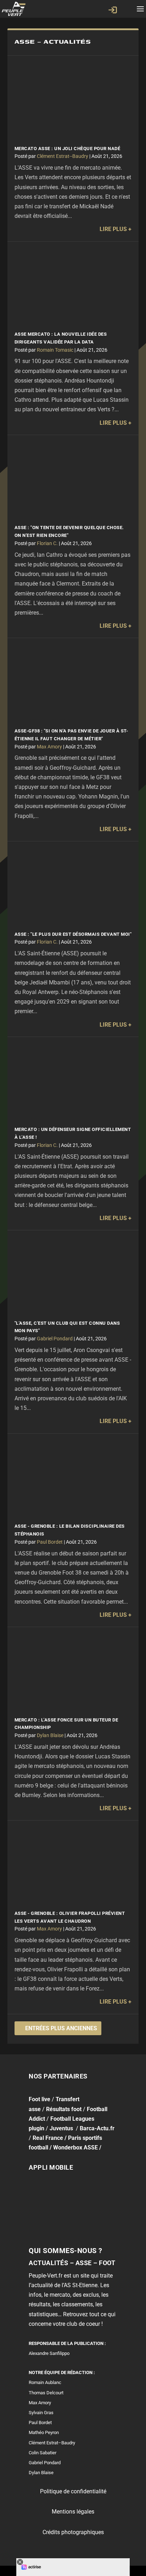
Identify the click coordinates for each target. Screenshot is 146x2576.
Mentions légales (73, 2512)
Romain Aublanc (45, 2382)
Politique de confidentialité (73, 2491)
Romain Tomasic (55, 350)
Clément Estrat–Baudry (52, 2442)
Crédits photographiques (73, 2532)
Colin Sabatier (43, 2453)
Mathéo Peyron (44, 2432)
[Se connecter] (113, 10)
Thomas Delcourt (46, 2392)
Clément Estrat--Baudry (63, 156)
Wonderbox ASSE (75, 2147)
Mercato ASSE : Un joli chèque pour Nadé (68, 149)
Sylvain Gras (41, 2413)
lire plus (113, 229)
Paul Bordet (50, 1542)
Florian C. (47, 543)
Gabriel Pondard (55, 1339)
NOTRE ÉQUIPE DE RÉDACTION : (62, 2372)
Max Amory (49, 747)
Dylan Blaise (50, 1735)
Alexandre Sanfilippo (49, 2353)
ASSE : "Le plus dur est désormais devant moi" (73, 934)
